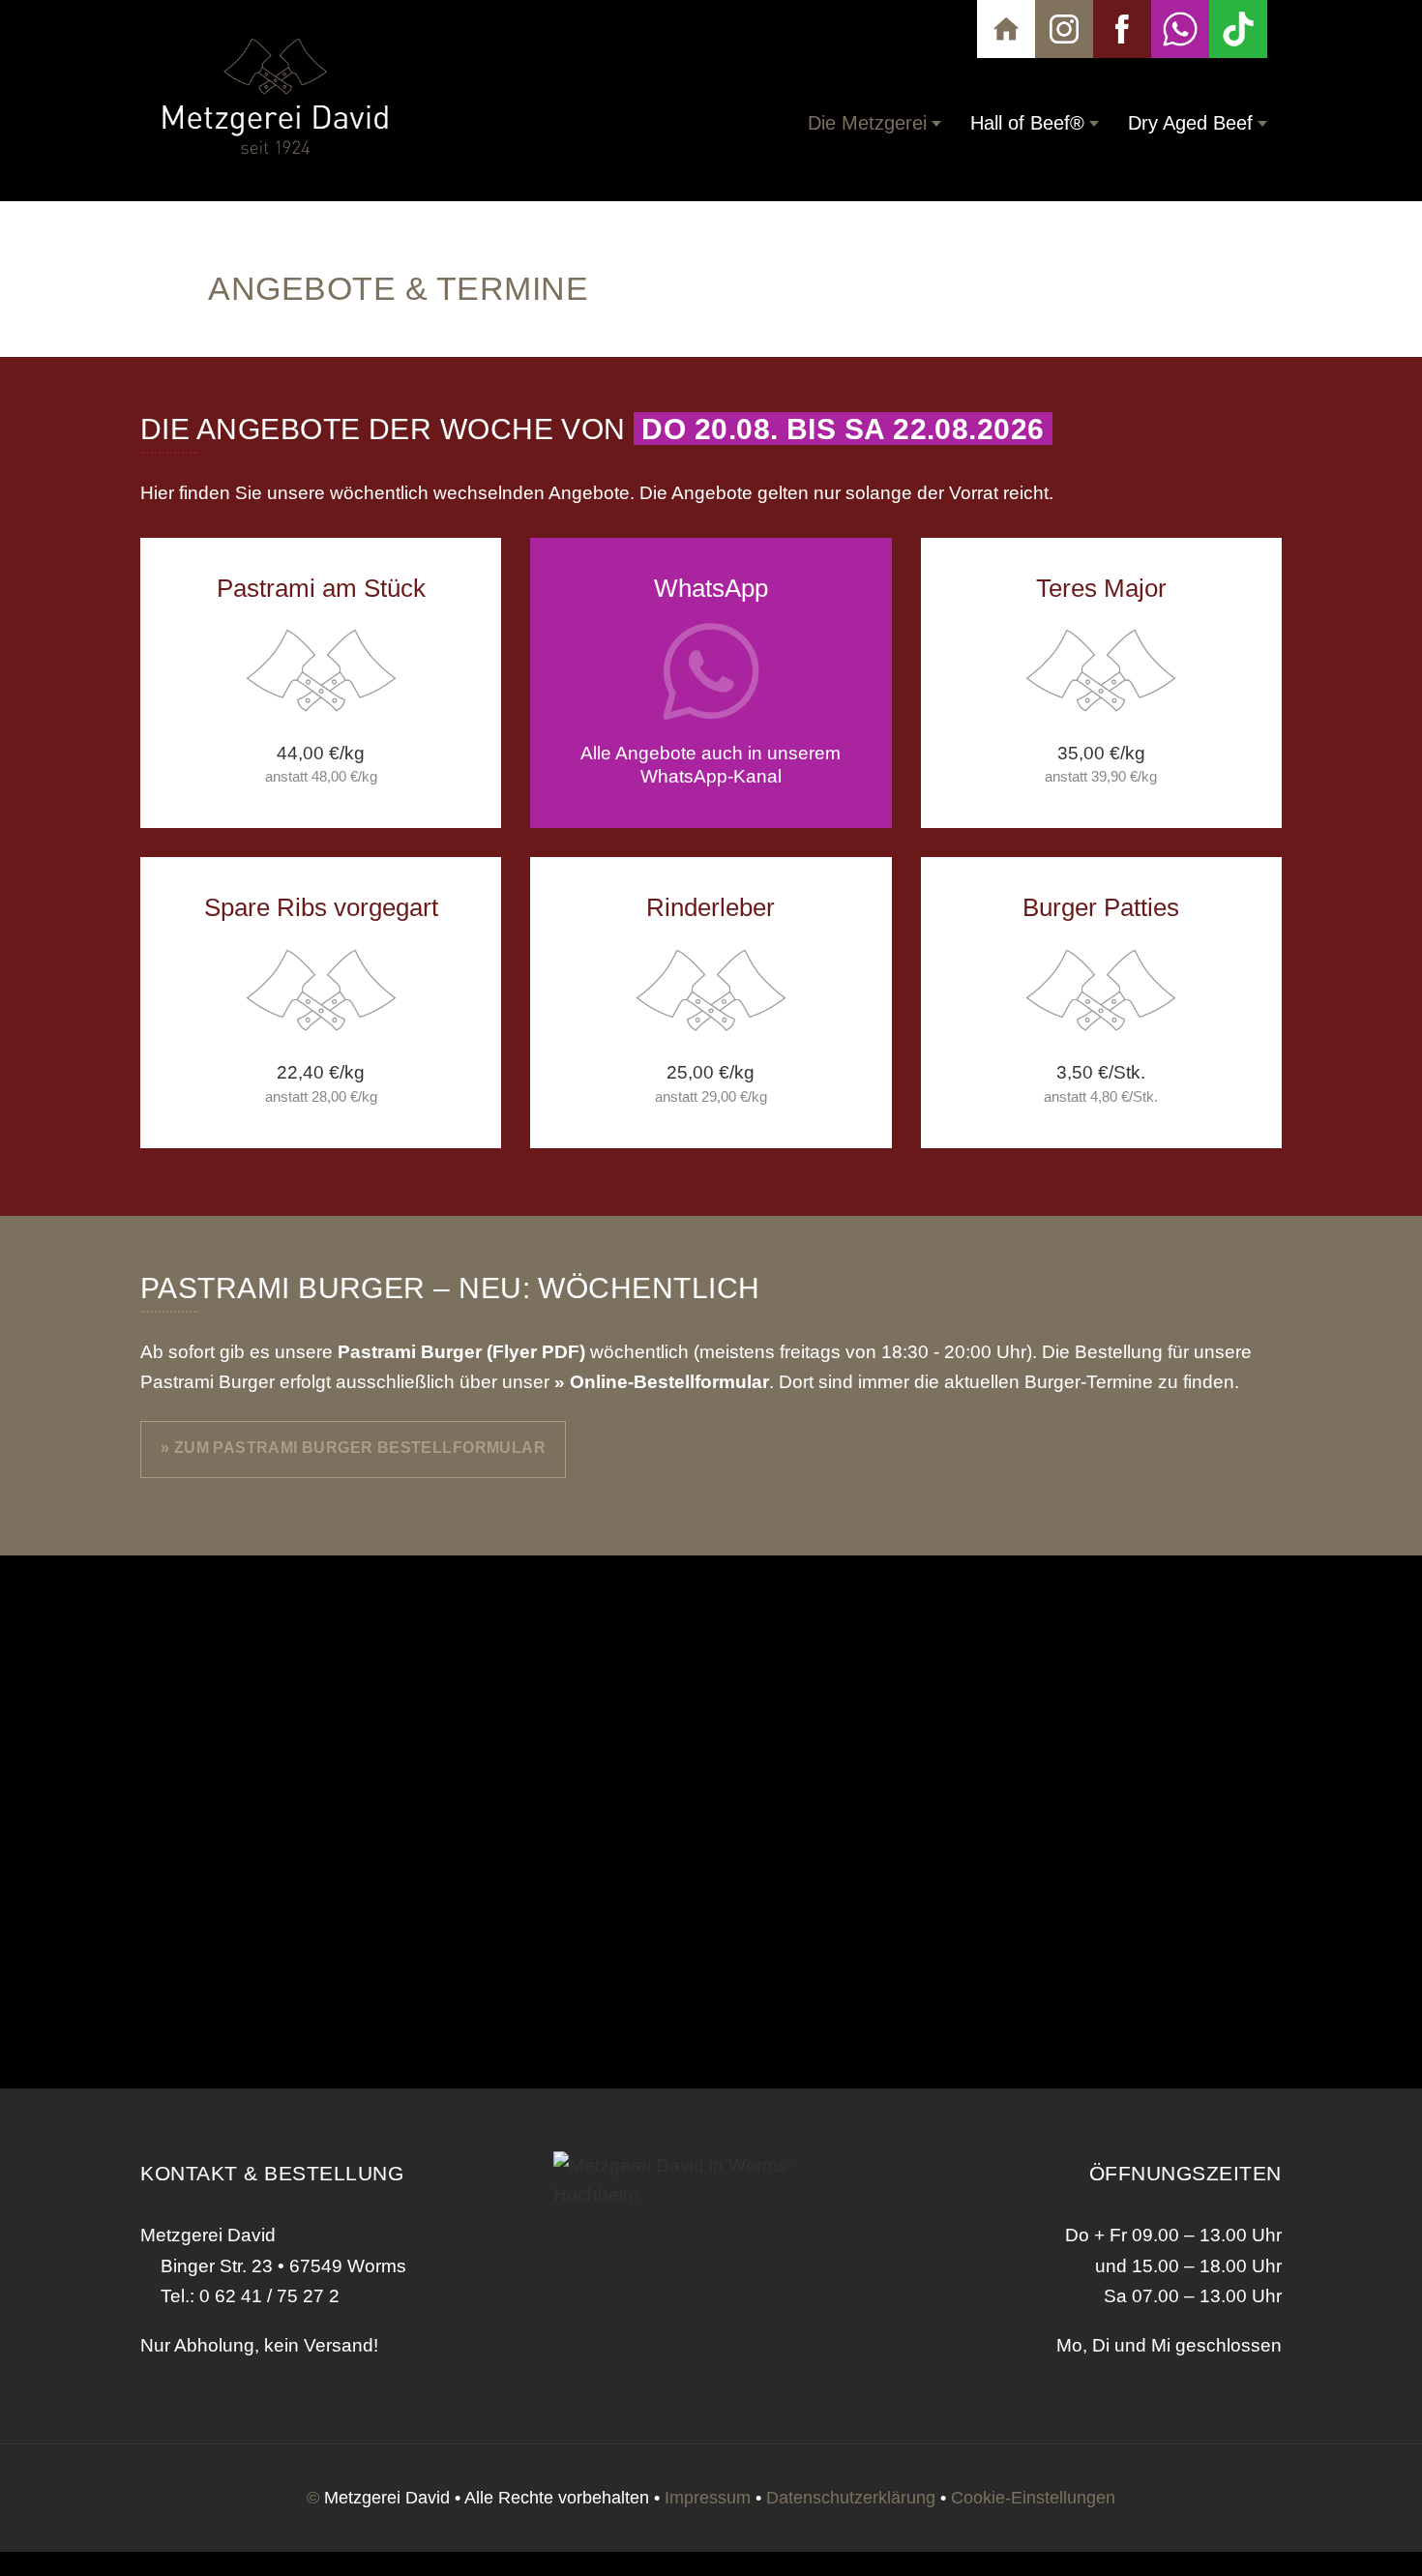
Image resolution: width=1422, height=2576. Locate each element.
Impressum (708, 2498)
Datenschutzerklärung (851, 2498)
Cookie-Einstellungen (1033, 2498)
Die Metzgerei (867, 123)
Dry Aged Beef (1190, 123)
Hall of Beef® (1027, 123)
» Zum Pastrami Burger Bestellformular (353, 1447)
